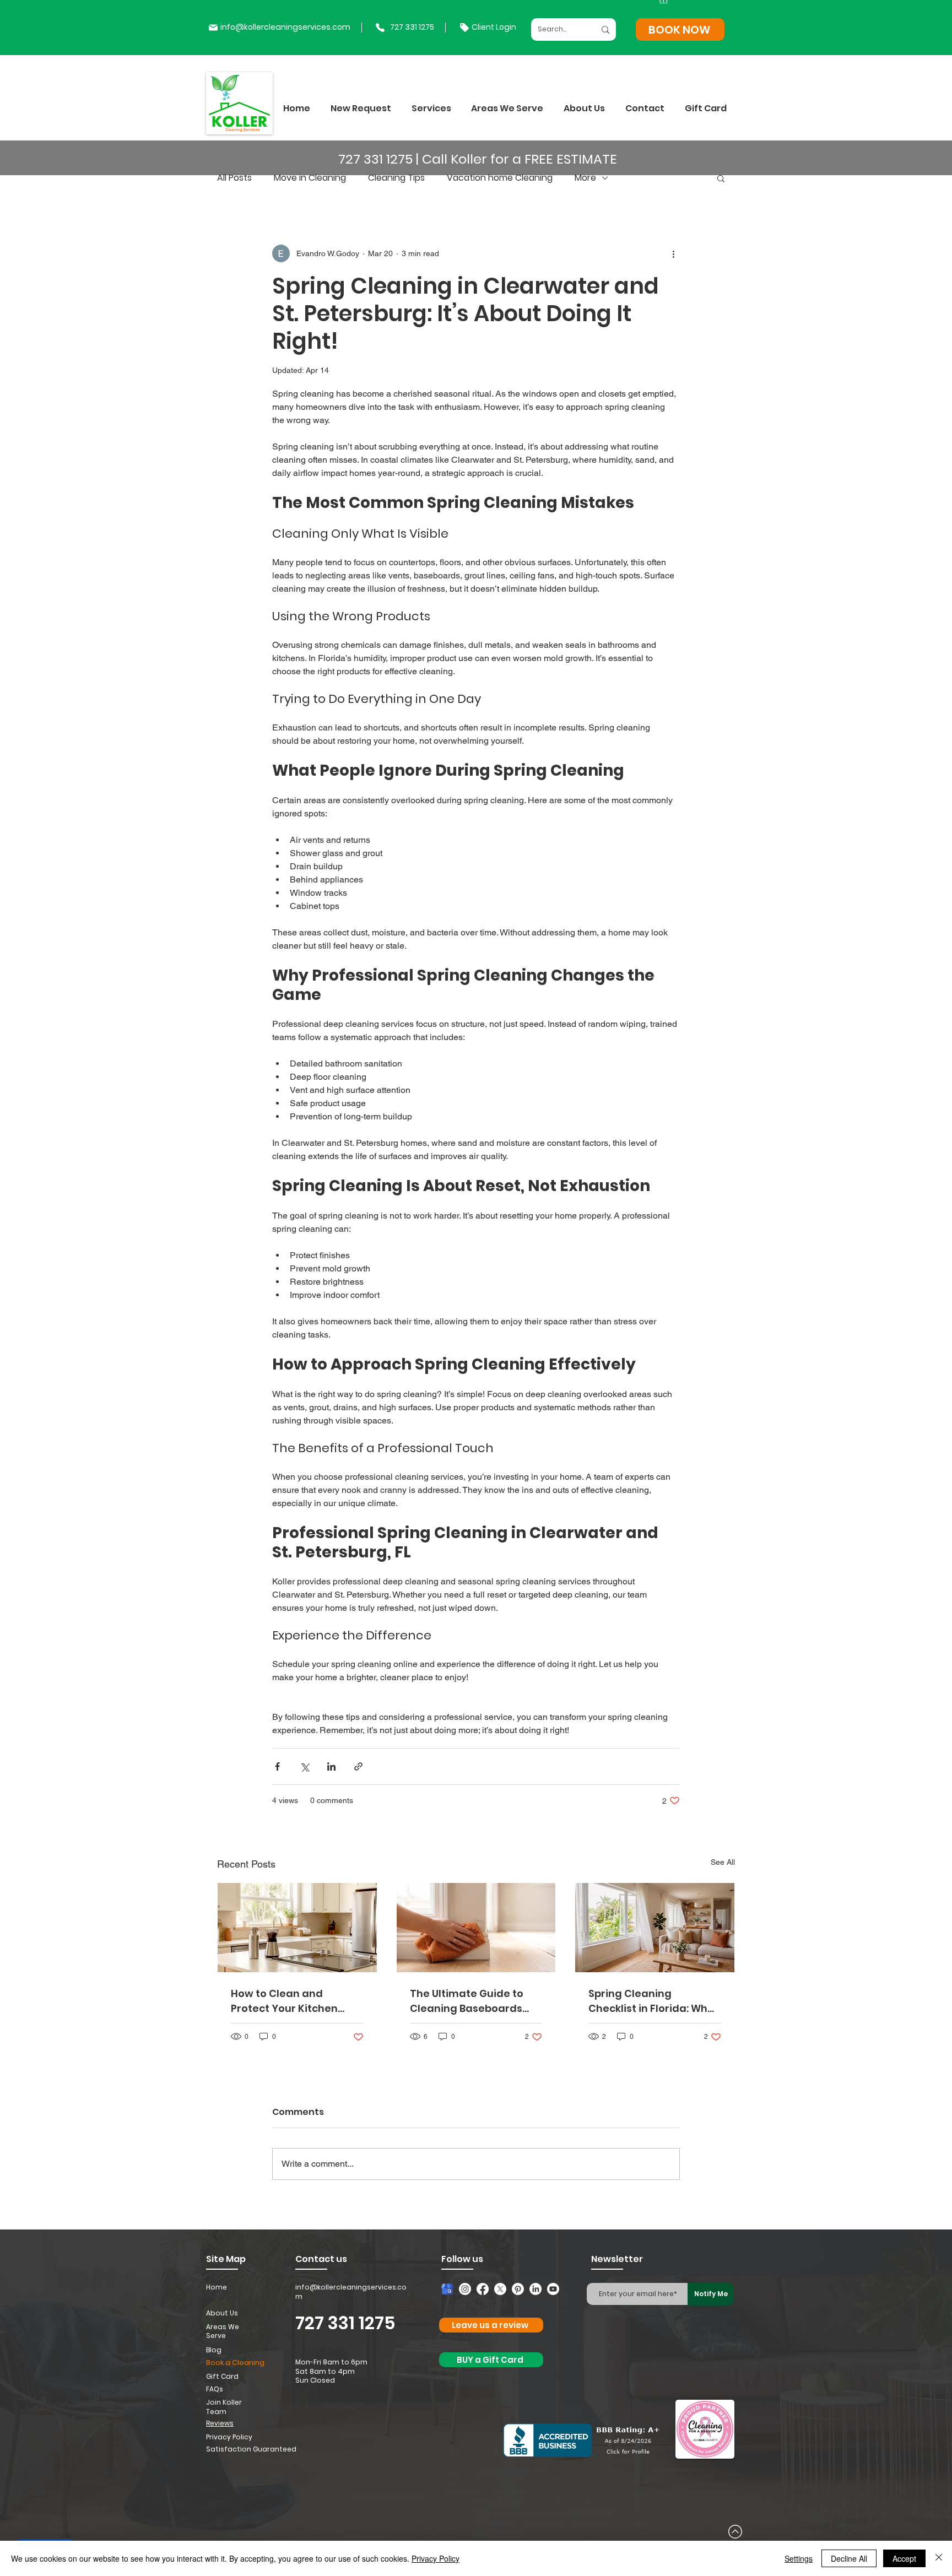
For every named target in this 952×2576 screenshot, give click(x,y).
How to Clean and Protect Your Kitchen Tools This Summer (284, 2001)
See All (723, 1862)
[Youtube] (553, 2289)
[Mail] (213, 28)
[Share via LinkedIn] (331, 1766)
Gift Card (222, 2376)
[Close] (939, 2558)
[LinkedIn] (535, 2289)
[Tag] (464, 28)
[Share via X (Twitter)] (304, 1766)
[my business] (447, 2289)
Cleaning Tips (396, 178)
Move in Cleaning (310, 178)
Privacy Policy (436, 2558)
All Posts (234, 178)
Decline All (849, 2558)
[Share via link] (358, 1766)
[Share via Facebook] (277, 1766)
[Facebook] (483, 2289)
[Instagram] (465, 2289)
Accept (904, 2558)
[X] (500, 2289)
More (585, 178)
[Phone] (380, 28)
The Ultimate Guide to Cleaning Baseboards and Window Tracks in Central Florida (467, 2001)
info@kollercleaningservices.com (285, 27)
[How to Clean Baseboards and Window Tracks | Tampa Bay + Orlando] (476, 1928)
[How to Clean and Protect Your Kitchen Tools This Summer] (297, 1928)
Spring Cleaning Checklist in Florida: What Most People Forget (654, 2001)
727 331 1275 (345, 2323)
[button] (431, 108)
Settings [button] (799, 2558)
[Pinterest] (518, 2289)
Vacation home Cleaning (500, 178)
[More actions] (673, 253)
